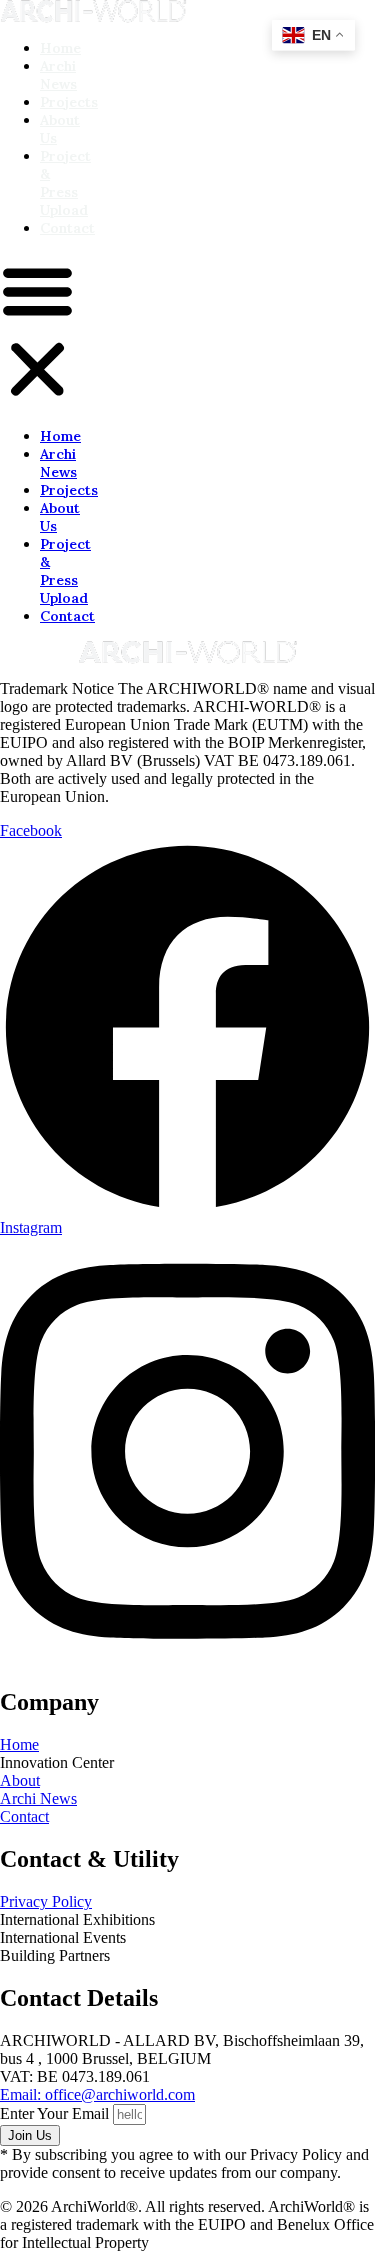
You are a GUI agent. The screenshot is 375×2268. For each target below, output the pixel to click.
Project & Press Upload (65, 183)
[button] (37, 332)
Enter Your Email (56, 2113)
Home (60, 48)
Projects (69, 102)
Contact (67, 228)
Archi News (58, 75)
